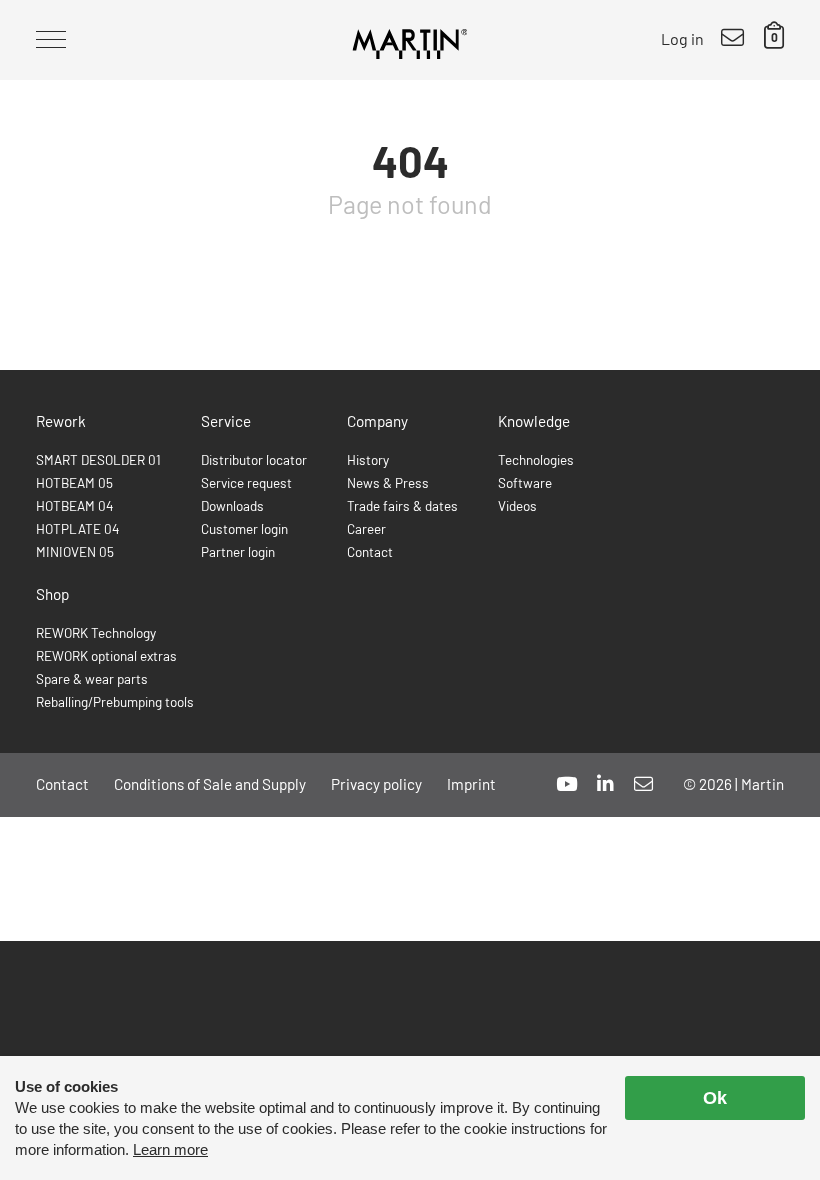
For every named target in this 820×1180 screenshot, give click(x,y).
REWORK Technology (96, 632)
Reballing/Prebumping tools (115, 701)
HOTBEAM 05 (74, 482)
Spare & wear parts (92, 678)
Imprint (471, 784)
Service (226, 421)
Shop (52, 594)
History (368, 459)
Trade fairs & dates (402, 505)
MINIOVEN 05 (75, 551)
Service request (246, 482)
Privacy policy (376, 784)
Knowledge (534, 421)
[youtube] (566, 783)
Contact (370, 551)
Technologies (536, 459)
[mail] (643, 783)
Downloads (232, 505)
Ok (715, 1098)
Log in (682, 38)
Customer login (244, 528)
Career (366, 528)
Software (525, 482)
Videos (517, 505)
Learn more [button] (170, 1149)
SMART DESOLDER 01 (98, 459)
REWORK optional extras (106, 655)
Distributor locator (254, 459)
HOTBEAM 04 (74, 505)
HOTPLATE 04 (77, 528)
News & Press (388, 482)
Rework (61, 421)
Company (377, 421)
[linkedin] (605, 783)
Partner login (238, 551)
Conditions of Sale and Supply (210, 784)
